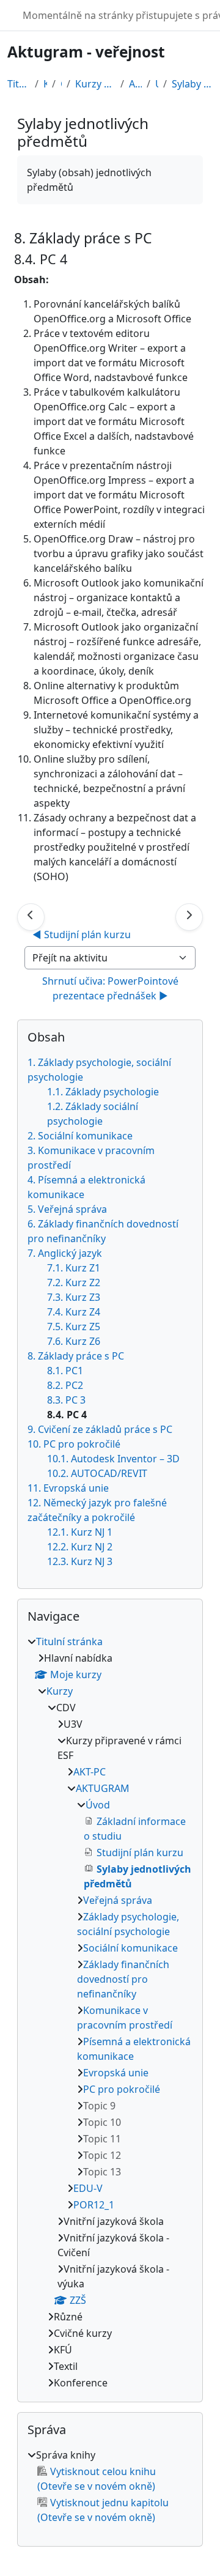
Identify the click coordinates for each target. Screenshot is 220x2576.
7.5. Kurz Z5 (74, 1327)
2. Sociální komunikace (80, 1136)
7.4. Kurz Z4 (74, 1312)
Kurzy (45, 84)
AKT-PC (90, 1772)
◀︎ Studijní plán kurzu (82, 935)
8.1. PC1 (65, 1371)
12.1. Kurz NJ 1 (80, 1532)
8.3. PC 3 (66, 1400)
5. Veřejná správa (67, 1209)
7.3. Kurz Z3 (74, 1297)
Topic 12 (102, 2155)
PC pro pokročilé (122, 2089)
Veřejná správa (118, 1900)
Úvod (157, 84)
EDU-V (88, 2188)
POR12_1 (94, 2205)
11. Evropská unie (68, 1488)
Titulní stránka (19, 84)
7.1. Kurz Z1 (74, 1268)
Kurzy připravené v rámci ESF (95, 84)
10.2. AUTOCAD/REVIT (97, 1473)
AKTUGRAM (135, 84)
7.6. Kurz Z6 (74, 1341)
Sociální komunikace (130, 1948)
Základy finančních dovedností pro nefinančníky (123, 1979)
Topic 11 (102, 2139)
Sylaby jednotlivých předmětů (192, 84)
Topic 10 (102, 2122)
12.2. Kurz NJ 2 (80, 1547)
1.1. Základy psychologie (103, 1092)
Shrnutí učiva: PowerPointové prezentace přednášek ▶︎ (112, 988)
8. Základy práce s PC (76, 1356)
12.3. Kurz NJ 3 (80, 1561)
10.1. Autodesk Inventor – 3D (113, 1459)
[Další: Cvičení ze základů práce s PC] (189, 917)
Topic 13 (102, 2172)
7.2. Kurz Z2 (74, 1282)
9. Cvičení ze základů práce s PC (100, 1429)
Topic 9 (99, 2106)
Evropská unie (116, 2073)
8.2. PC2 (65, 1385)
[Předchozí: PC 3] (31, 917)
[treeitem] (110, 2012)
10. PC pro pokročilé (74, 1444)
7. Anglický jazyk (65, 1253)
